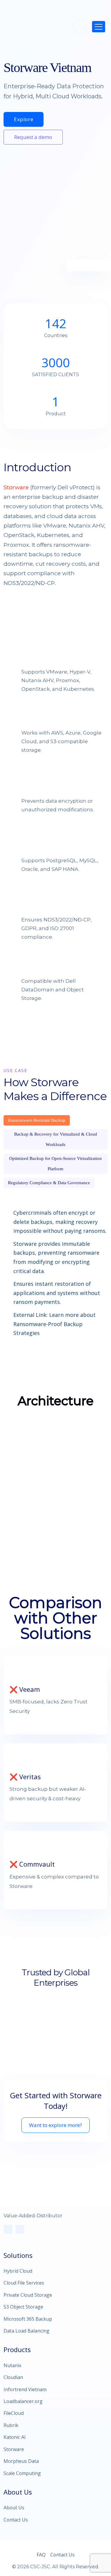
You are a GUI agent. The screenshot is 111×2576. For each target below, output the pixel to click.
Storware (16, 487)
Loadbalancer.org (23, 2401)
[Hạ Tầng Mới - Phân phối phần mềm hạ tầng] (25, 25)
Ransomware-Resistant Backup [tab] (37, 1120)
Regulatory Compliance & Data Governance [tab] (49, 1183)
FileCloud (14, 2413)
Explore (24, 119)
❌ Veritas (25, 1777)
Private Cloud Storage (28, 2295)
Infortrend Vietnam (25, 2389)
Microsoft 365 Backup (28, 2319)
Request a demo (33, 137)
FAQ (41, 2555)
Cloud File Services (24, 2283)
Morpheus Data (21, 2461)
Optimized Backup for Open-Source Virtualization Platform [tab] (55, 1164)
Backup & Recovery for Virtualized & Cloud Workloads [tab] (56, 1139)
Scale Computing (22, 2473)
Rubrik (11, 2425)
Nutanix (12, 2365)
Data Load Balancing (26, 2331)
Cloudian (13, 2377)
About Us (14, 2508)
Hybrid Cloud (18, 2271)
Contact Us (16, 2520)
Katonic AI (15, 2437)
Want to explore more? (55, 2125)
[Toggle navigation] (99, 27)
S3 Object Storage (23, 2307)
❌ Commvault (32, 1864)
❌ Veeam (25, 1689)
